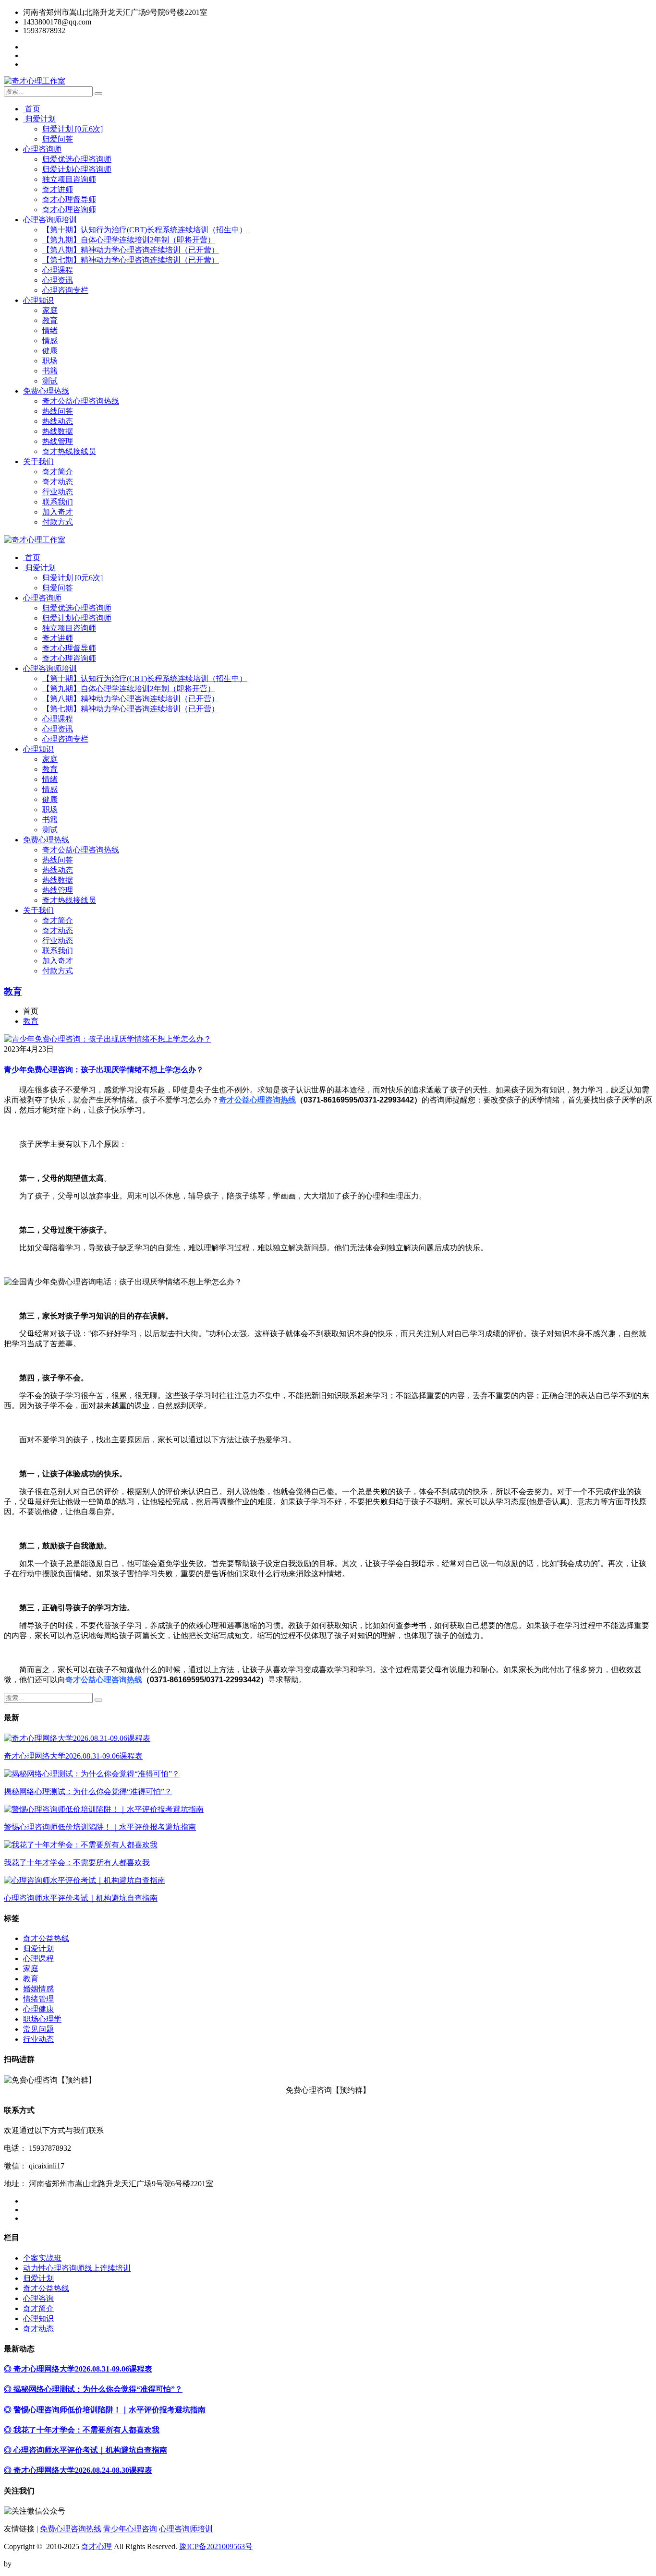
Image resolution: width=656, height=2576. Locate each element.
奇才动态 (58, 482)
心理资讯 (58, 280)
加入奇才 (58, 512)
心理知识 (38, 300)
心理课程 (58, 270)
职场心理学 (42, 2019)
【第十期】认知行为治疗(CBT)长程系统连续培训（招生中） (145, 230)
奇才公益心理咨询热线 (81, 401)
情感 (50, 341)
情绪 (50, 330)
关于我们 (38, 461)
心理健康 (38, 2009)
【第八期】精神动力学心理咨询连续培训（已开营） (131, 250)
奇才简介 (58, 472)
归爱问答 (58, 139)
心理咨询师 (42, 149)
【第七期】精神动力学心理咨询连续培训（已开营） (131, 260)
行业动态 (58, 492)
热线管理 (58, 441)
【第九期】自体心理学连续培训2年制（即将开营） (129, 240)
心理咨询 (38, 2298)
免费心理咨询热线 (71, 2529)
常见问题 (38, 2029)
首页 (32, 109)
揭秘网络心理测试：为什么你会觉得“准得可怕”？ (88, 1791)
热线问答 (58, 411)
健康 (50, 351)
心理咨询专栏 (65, 290)
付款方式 (58, 522)
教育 (50, 320)
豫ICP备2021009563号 (216, 2546)
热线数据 (58, 431)
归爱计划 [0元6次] (73, 129)
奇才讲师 (58, 189)
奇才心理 (97, 2546)
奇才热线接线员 (69, 451)
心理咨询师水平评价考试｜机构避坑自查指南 (81, 1898)
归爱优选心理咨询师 (77, 159)
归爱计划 (39, 119)
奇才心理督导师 (69, 199)
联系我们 (58, 502)
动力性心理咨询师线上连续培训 (77, 2268)
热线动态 (58, 421)
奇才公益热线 (46, 1938)
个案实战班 (42, 2258)
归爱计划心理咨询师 (77, 169)
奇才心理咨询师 (69, 210)
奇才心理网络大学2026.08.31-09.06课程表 (73, 1756)
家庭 (50, 310)
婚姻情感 (38, 1989)
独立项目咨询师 (69, 179)
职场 (50, 361)
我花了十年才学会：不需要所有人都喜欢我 (77, 1863)
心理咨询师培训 (50, 220)
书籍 (50, 371)
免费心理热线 (46, 391)
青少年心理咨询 (130, 2529)
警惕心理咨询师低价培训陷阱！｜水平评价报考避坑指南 (100, 1827)
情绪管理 (38, 1999)
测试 (50, 381)
